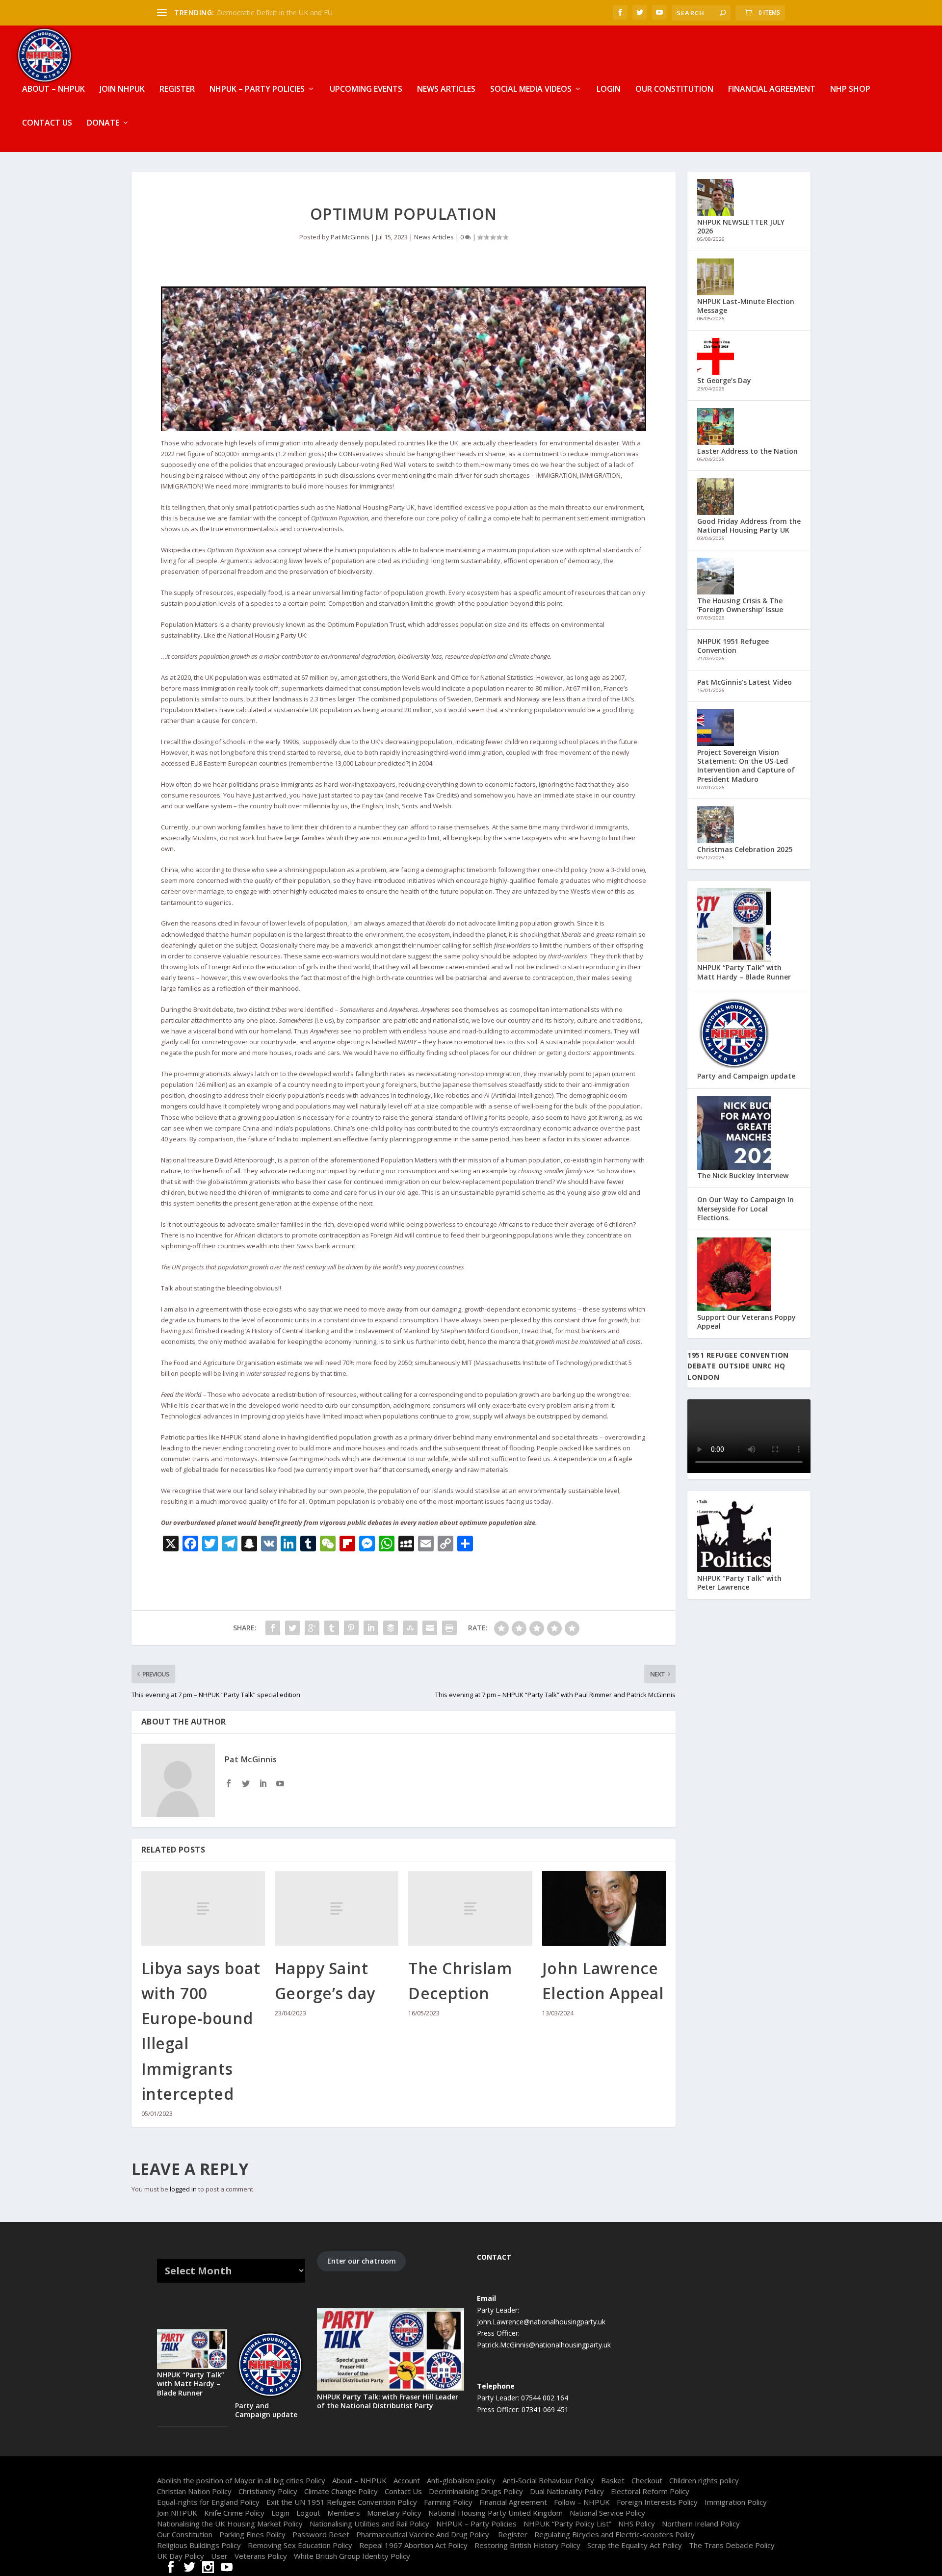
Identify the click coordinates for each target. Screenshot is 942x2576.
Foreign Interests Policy (657, 2502)
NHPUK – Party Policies (257, 90)
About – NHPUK (53, 90)
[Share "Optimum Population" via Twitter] (292, 1628)
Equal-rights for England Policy (208, 2502)
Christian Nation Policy (194, 2491)
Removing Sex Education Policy (300, 2545)
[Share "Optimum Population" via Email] (430, 1628)
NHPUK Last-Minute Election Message (746, 306)
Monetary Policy (394, 2513)
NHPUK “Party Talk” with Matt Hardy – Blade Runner (744, 972)
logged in (183, 2189)
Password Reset (321, 2534)
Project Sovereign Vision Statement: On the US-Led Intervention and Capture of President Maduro (746, 766)
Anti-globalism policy (461, 2480)
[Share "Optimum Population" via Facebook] (273, 1628)
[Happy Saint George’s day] (337, 1908)
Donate (103, 123)
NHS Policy (637, 2524)
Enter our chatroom (362, 2261)
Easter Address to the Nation (747, 451)
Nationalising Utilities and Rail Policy (369, 2524)
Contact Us (47, 123)
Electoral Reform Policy (650, 2491)
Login (609, 90)
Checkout (647, 2480)
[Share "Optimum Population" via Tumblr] (332, 1628)
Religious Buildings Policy (199, 2545)
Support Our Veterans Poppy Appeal (746, 1322)
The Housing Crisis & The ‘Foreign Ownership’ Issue (740, 605)
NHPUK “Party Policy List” (567, 2524)
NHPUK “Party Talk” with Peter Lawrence (739, 1583)
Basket (613, 2480)
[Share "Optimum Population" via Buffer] (391, 1628)
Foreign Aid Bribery (247, 13)
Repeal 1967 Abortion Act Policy (413, 2545)
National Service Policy (607, 2513)
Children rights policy (704, 2480)
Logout (308, 2513)
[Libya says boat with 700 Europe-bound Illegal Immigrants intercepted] (203, 1908)
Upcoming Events (366, 90)
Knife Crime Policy (234, 2513)
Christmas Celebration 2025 (745, 849)
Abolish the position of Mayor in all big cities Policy (241, 2480)
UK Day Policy (181, 2556)
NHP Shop (850, 90)
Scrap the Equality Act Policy (635, 2545)
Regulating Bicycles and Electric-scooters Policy (615, 2534)
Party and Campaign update (746, 1076)
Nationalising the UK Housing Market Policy (230, 2524)
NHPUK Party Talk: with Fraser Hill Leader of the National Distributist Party (388, 2401)
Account (407, 2480)
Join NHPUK (122, 90)
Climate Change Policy (341, 2491)
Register (177, 90)
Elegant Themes (220, 2468)
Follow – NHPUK (582, 2502)
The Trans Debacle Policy (732, 2545)
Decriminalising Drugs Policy (476, 2491)
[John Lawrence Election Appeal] (604, 1908)
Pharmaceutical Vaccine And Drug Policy (424, 2534)
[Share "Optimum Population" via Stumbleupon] (410, 1628)
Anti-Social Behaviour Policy (548, 2480)
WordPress (304, 2468)
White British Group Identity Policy (352, 2556)
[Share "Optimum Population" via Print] (449, 1628)
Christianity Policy (268, 2491)
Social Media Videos (531, 90)
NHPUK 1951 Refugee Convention (733, 646)
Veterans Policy (261, 2556)
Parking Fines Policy (252, 2534)
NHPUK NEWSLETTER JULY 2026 (741, 226)
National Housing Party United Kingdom (496, 2513)
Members (344, 2513)
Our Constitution (674, 90)
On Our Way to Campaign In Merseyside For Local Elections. (746, 1208)
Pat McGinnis (350, 237)
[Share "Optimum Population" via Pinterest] (351, 1628)
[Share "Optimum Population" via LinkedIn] (371, 1628)
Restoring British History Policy (527, 2545)
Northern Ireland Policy (701, 2524)
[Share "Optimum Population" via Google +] (312, 1628)
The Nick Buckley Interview (743, 1175)
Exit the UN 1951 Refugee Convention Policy (342, 2502)
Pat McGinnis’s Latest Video (745, 682)
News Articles (446, 90)
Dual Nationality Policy (567, 2491)
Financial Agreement (772, 90)
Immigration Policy (736, 2502)
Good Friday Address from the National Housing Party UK (749, 526)
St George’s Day (724, 380)
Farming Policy (448, 2502)
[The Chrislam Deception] (470, 1908)
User (219, 2556)
